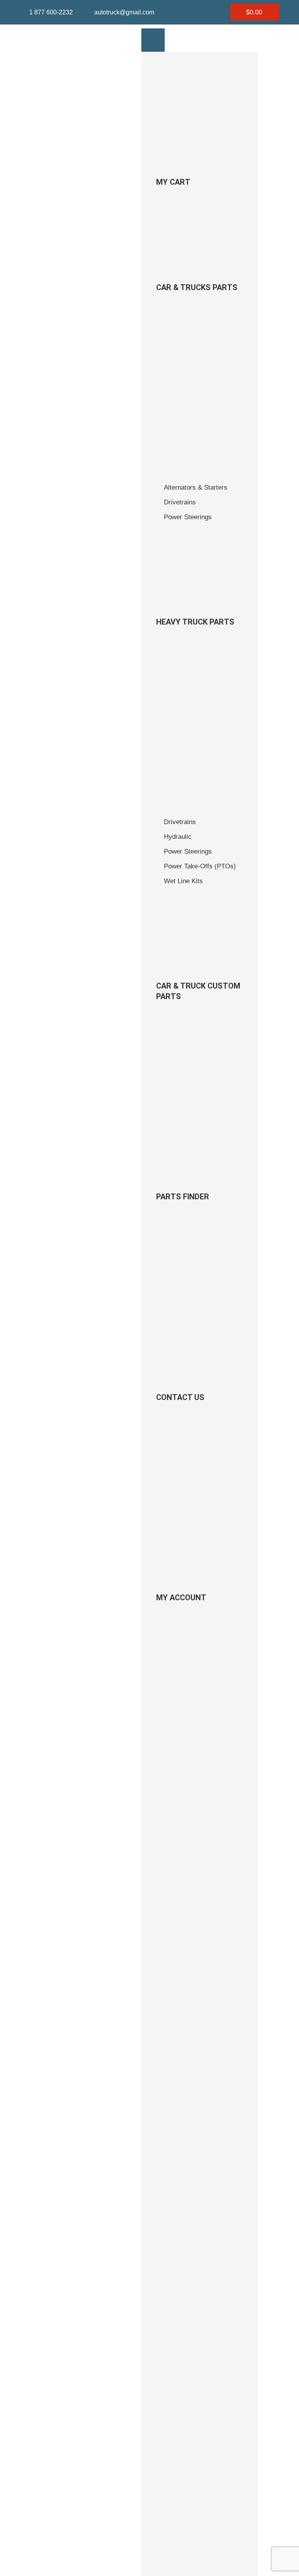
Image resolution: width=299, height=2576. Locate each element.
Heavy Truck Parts (195, 622)
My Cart (173, 182)
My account (181, 1598)
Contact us (180, 1397)
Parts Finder (183, 1197)
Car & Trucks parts (197, 287)
